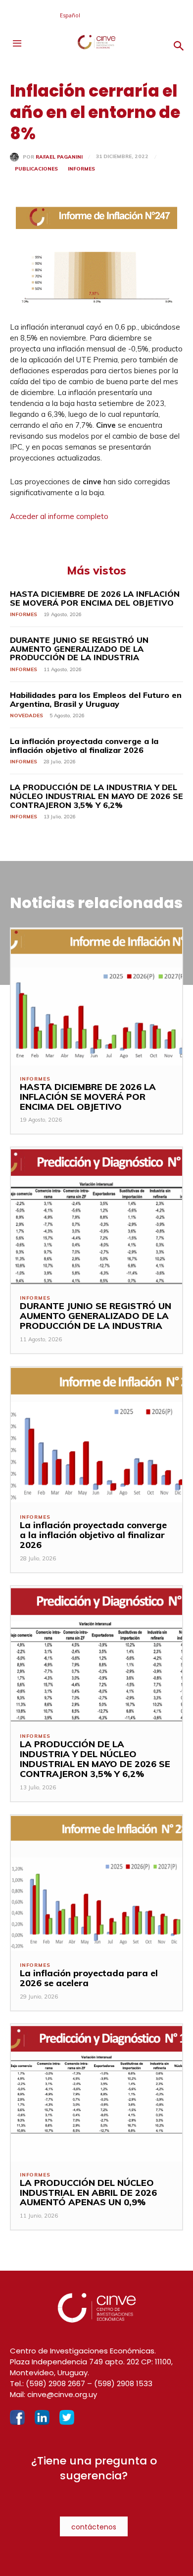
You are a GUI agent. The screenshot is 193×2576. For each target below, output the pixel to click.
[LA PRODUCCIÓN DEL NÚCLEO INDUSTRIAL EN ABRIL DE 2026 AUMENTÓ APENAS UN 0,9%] (96, 2093)
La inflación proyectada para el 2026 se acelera (89, 1978)
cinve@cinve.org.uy (62, 2394)
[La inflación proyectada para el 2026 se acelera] (96, 1884)
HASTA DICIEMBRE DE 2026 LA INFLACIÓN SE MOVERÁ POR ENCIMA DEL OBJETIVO (95, 598)
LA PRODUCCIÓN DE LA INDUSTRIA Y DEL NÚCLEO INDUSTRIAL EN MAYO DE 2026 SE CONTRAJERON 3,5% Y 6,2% (96, 796)
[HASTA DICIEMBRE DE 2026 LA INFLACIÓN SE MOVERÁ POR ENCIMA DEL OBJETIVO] (96, 997)
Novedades (26, 716)
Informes (81, 169)
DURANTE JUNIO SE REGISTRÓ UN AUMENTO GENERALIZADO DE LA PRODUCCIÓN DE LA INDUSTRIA (79, 649)
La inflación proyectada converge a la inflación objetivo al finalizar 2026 (84, 745)
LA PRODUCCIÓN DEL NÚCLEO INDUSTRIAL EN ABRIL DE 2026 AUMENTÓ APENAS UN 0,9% (88, 2193)
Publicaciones (36, 169)
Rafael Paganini (59, 157)
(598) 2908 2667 (55, 2383)
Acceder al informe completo (59, 516)
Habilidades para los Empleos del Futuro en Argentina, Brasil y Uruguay (96, 699)
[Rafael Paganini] (16, 157)
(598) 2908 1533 (123, 2383)
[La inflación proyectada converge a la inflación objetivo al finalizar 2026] (96, 1436)
